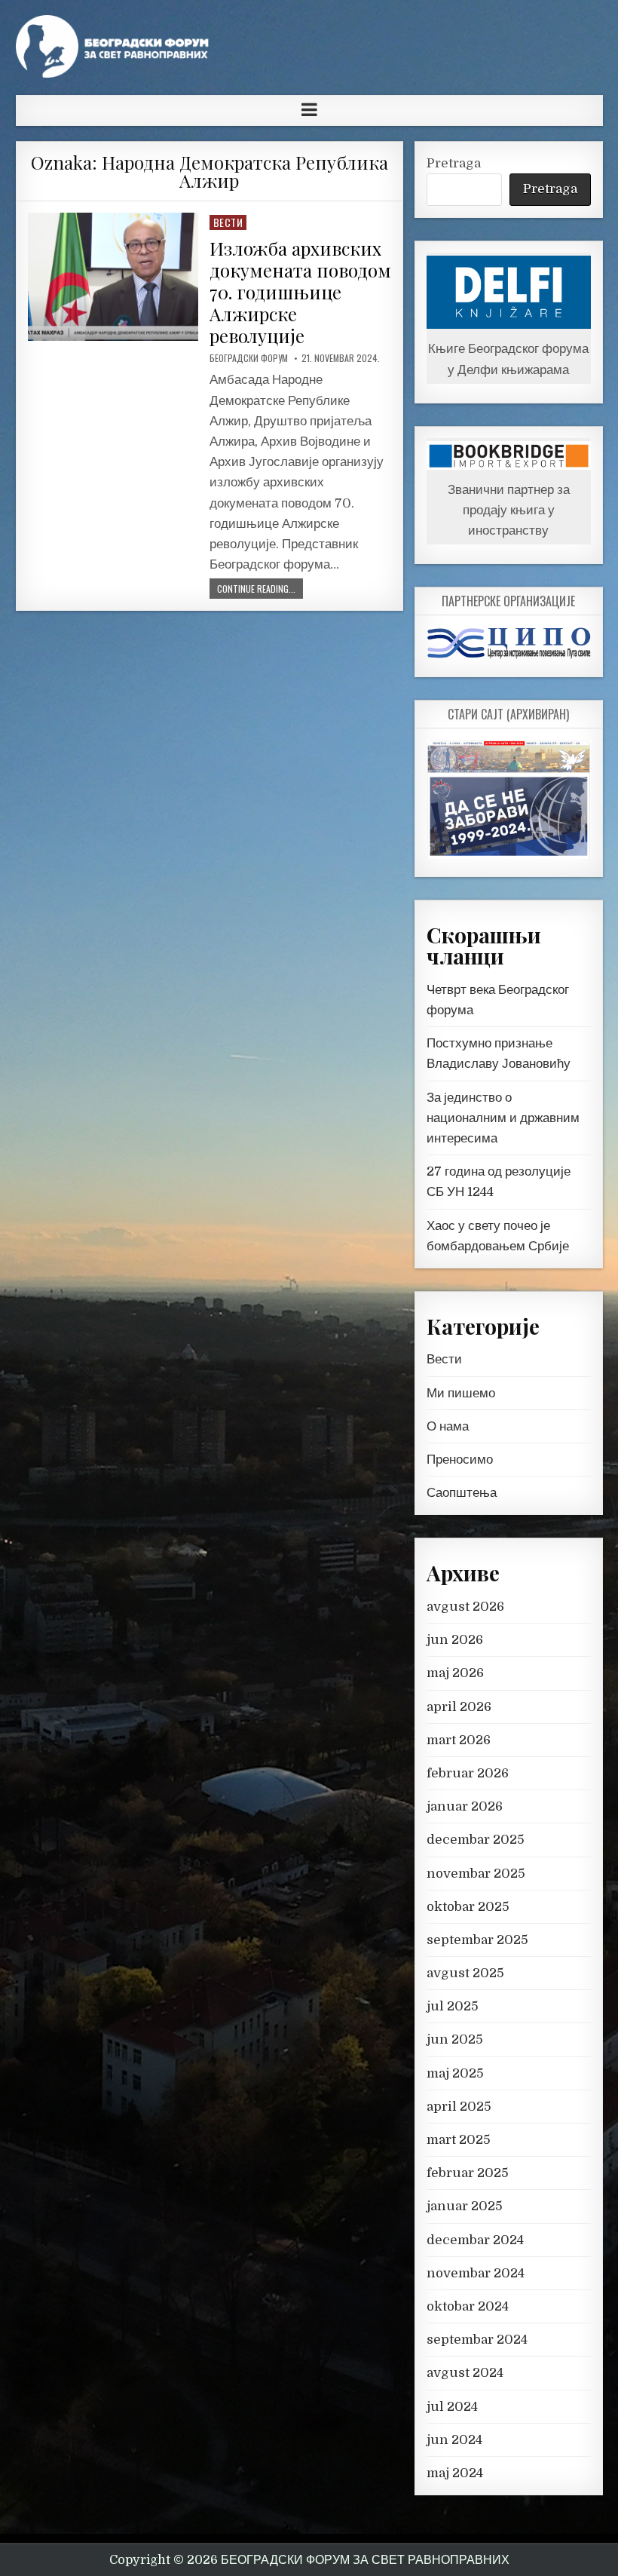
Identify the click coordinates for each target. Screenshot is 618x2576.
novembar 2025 (476, 1874)
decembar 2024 (475, 2240)
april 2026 (459, 1707)
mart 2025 (459, 2140)
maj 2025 (455, 2073)
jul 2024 (452, 2407)
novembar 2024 (476, 2273)
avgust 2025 (465, 1973)
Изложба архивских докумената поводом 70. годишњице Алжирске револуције (300, 291)
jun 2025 (455, 2039)
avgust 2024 (465, 2373)
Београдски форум (249, 358)
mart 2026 (459, 1740)
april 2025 (459, 2107)
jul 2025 (453, 2006)
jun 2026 (455, 1640)
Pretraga (454, 163)
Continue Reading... (256, 589)
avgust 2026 (465, 1607)
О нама (448, 1426)
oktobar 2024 (468, 2306)
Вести (228, 222)
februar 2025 (468, 2173)
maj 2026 (455, 1673)
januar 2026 (465, 1806)
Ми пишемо (461, 1393)
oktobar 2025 (468, 1907)
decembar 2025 (476, 1840)
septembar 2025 (477, 1940)
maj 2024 (455, 2473)
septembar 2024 (477, 2340)
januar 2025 (465, 2206)
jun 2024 (454, 2440)
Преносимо (460, 1460)
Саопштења (462, 1493)
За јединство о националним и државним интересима (503, 1118)
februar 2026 (468, 1773)
